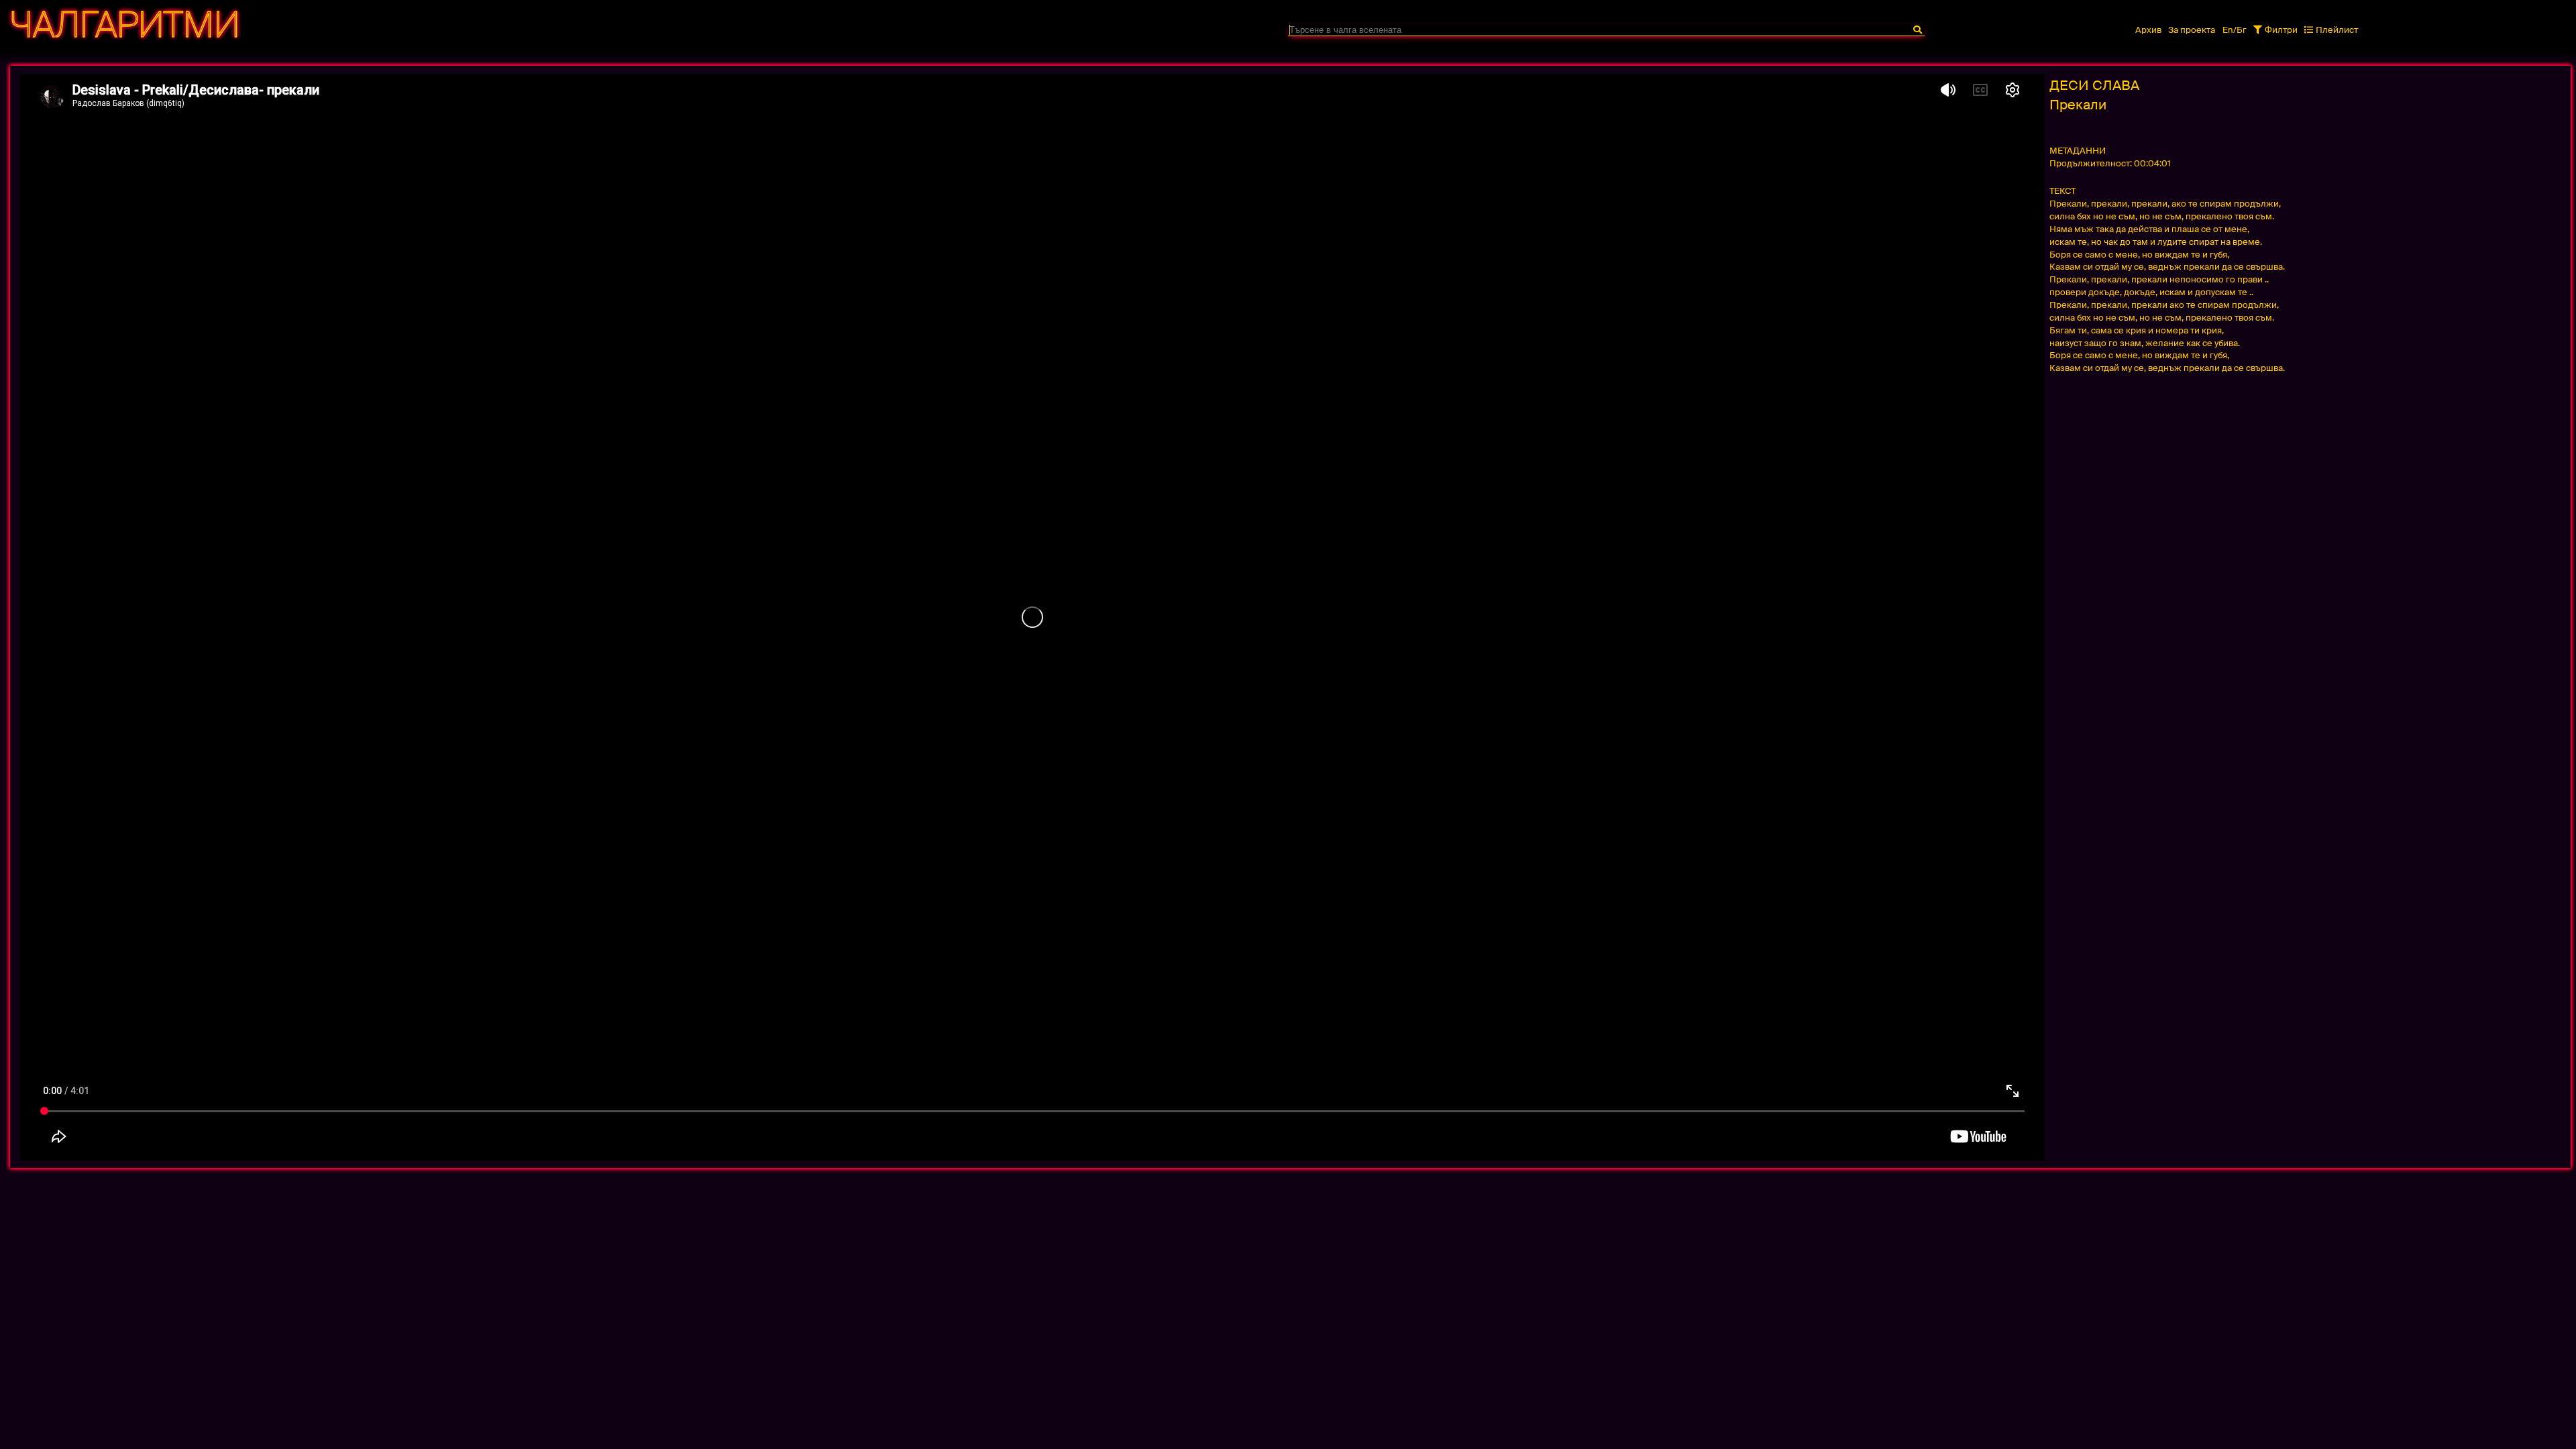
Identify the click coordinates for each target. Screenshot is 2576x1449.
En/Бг (2235, 30)
